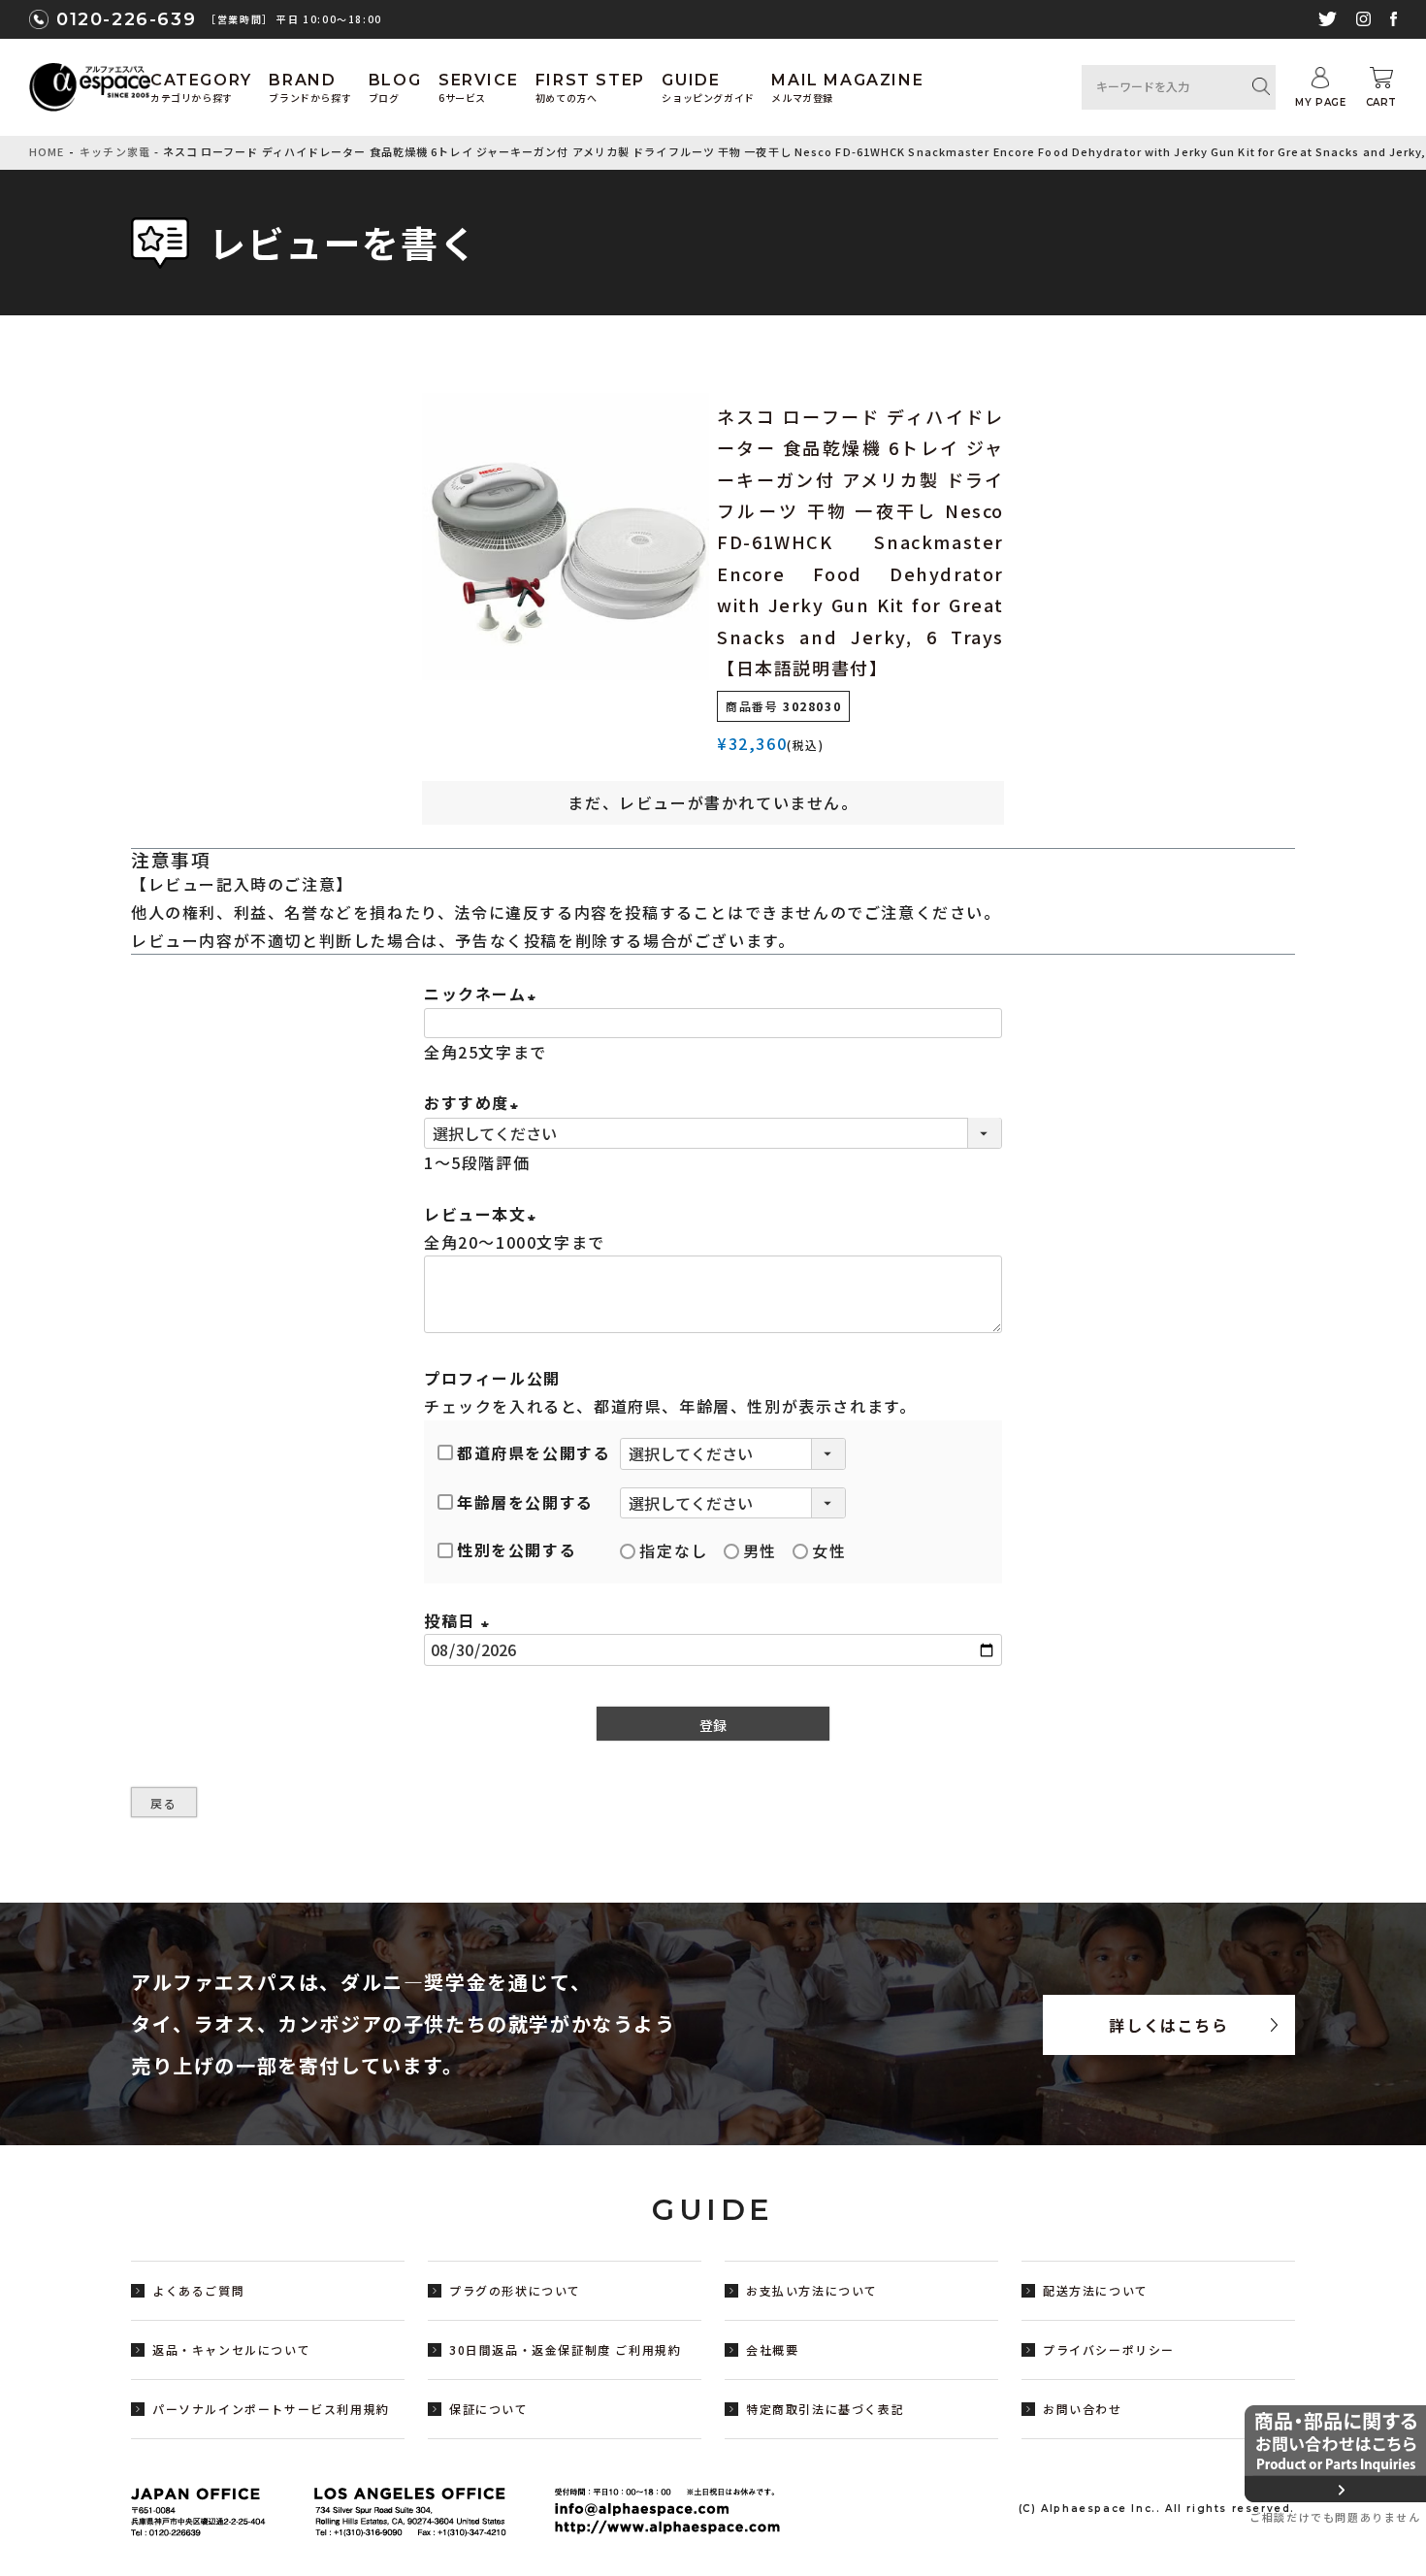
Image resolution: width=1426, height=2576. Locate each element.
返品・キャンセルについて (231, 2349)
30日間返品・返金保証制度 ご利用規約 (565, 2349)
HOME (47, 151)
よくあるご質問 (198, 2290)
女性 (829, 1550)
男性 (760, 1550)
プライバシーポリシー (1109, 2349)
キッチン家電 (115, 151)
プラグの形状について (515, 2290)
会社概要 (772, 2349)
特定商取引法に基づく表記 (825, 2409)
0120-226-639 (126, 19)
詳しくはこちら (1168, 2025)
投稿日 (460, 1620)
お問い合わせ (1083, 2409)
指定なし (673, 1550)
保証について (489, 2409)
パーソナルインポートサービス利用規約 (271, 2409)
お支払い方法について (812, 2290)
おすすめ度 (474, 1102)
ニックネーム (483, 994)
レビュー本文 (483, 1214)
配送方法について (1096, 2290)
